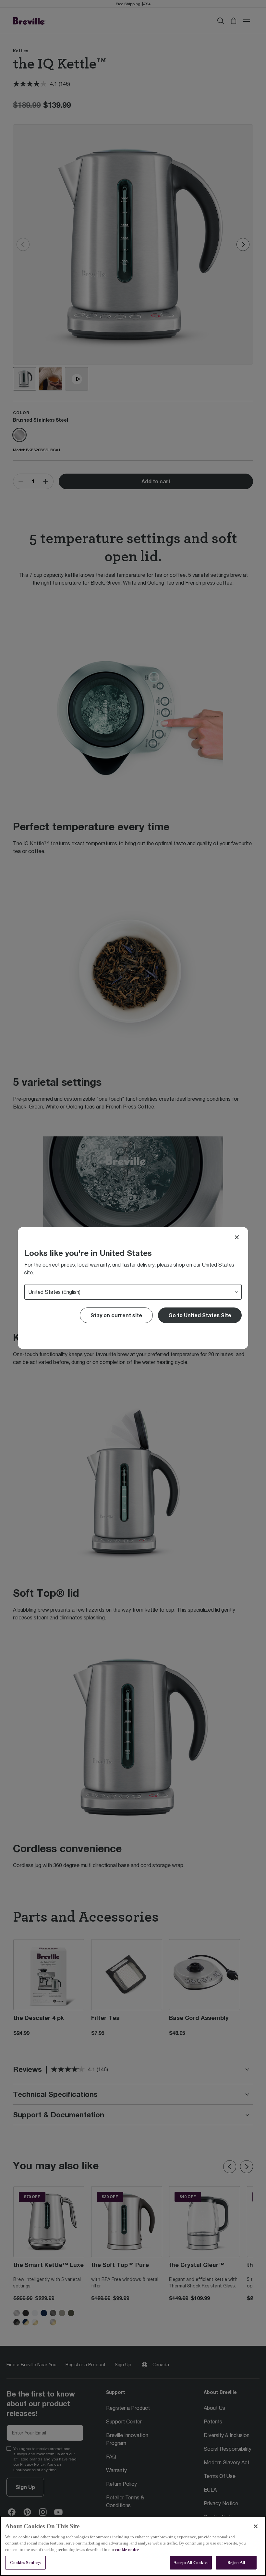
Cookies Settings (25, 2563)
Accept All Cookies (191, 2563)
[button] (200, 1315)
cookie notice (127, 2550)
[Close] (237, 1237)
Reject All (236, 2563)
